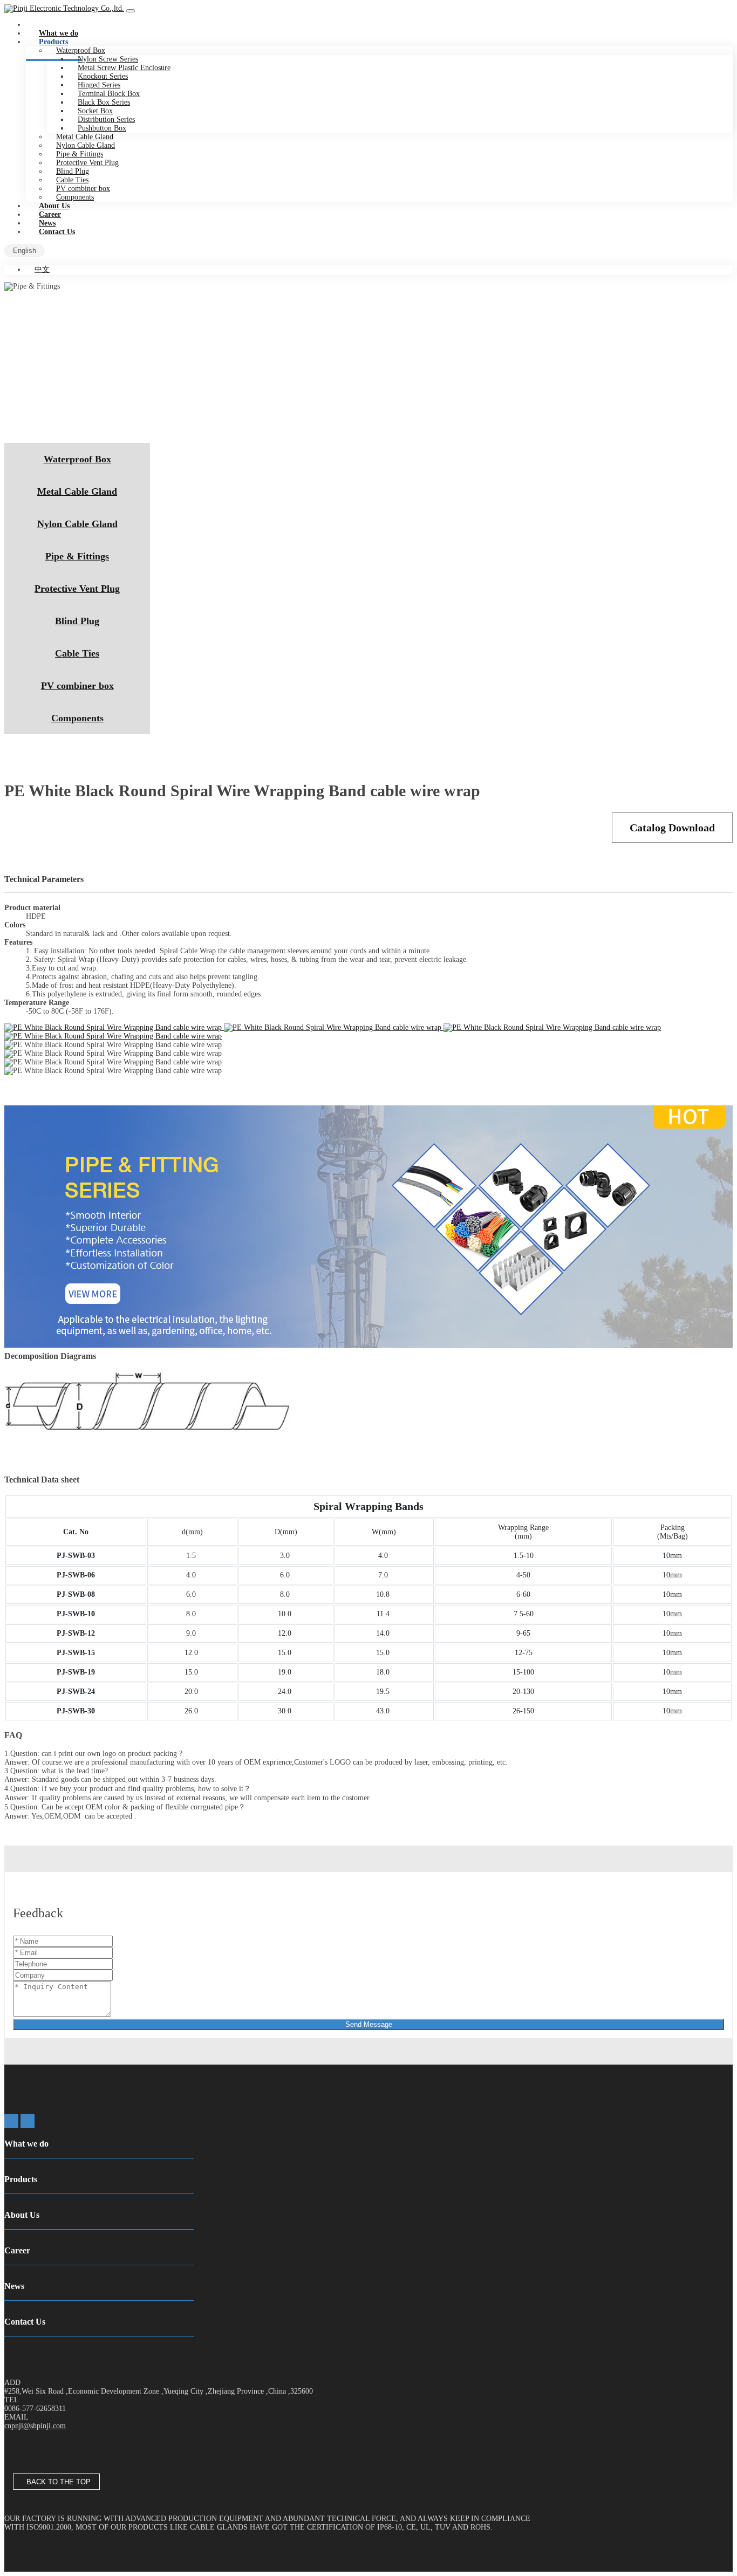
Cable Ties (77, 653)
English (25, 251)
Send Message (369, 2024)
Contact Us (57, 232)
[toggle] (131, 11)
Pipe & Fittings (77, 556)
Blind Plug (77, 621)
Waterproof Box (77, 459)
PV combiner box (77, 686)
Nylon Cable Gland (77, 524)
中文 (42, 269)
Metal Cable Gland (77, 491)
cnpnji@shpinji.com (35, 2426)
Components (77, 718)
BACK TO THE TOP (56, 2482)
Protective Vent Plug (77, 589)
